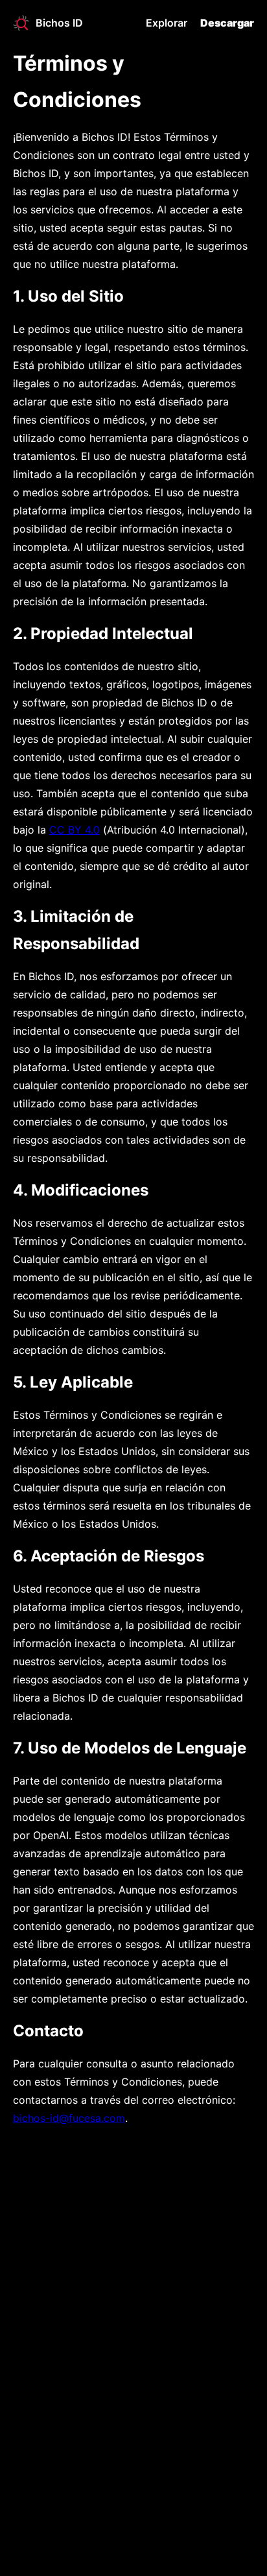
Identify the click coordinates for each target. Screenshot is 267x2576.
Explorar (167, 23)
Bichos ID (59, 23)
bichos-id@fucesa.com (69, 2118)
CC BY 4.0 (75, 830)
